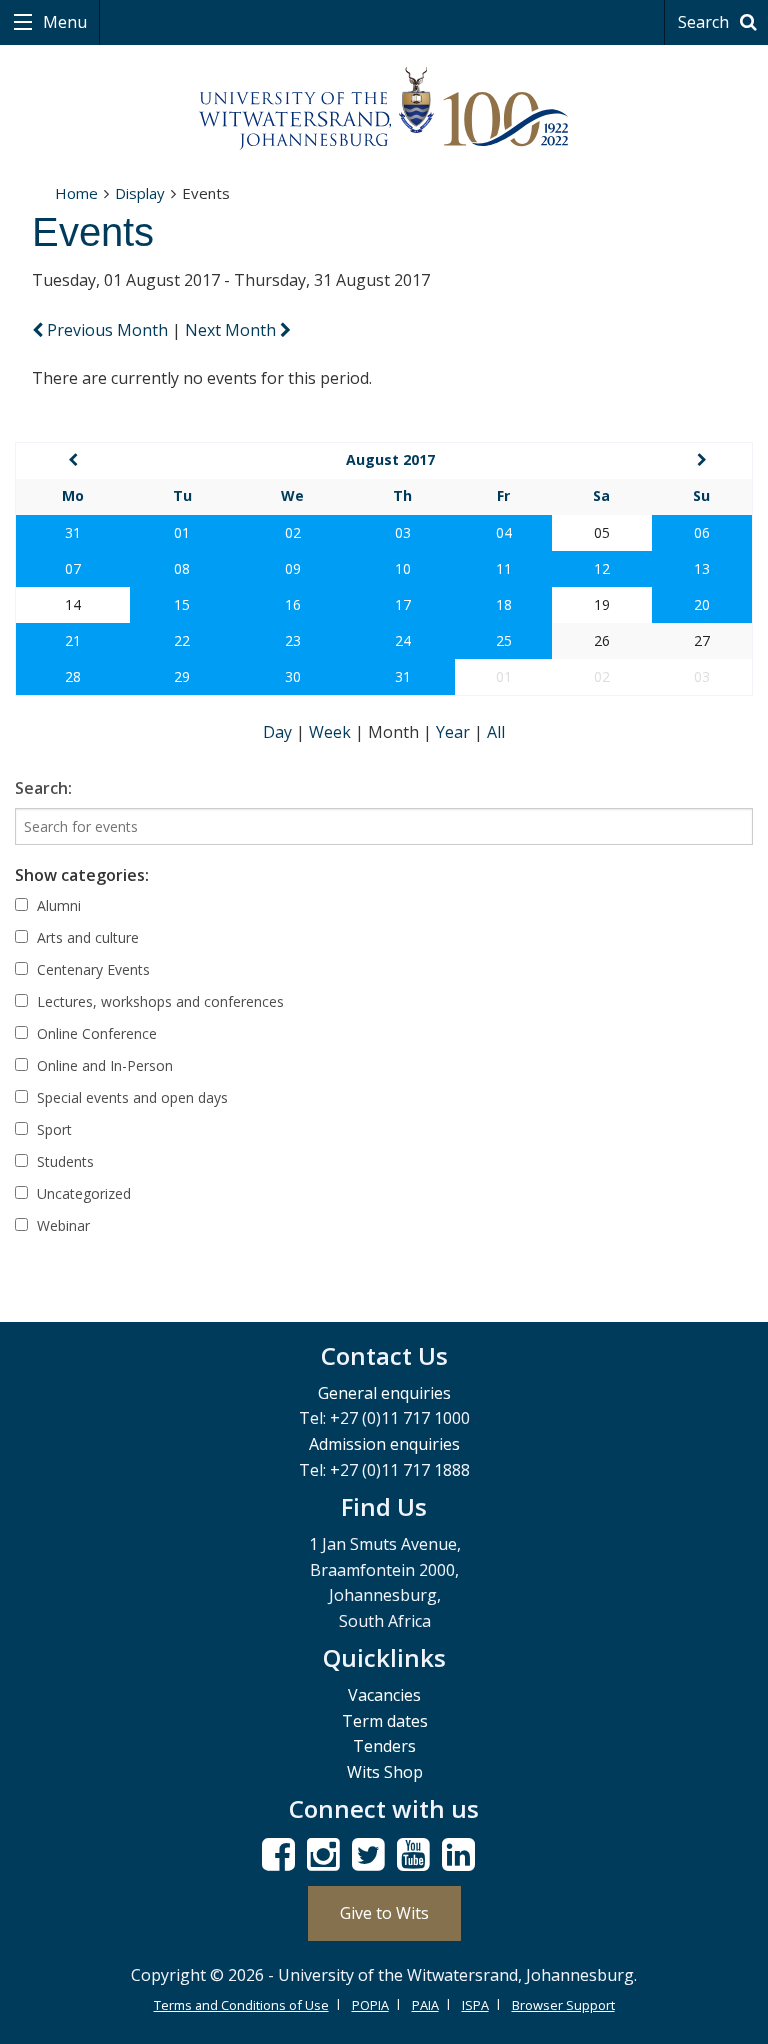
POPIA (370, 2005)
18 (504, 604)
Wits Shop (385, 1772)
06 (702, 532)
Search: (43, 788)
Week (332, 732)
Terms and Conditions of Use (241, 2005)
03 (403, 532)
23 (293, 640)
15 (182, 604)
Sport (52, 1129)
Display (140, 193)
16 (293, 604)
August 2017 (390, 459)
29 (182, 676)
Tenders (384, 1746)
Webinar (61, 1225)
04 (504, 532)
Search (705, 22)
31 (73, 532)
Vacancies (384, 1695)
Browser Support (563, 2005)
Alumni (57, 905)
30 (293, 676)
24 (403, 640)
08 (182, 568)
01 (182, 532)
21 (73, 640)
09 (293, 568)
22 (182, 640)
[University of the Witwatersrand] (384, 109)
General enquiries (384, 1393)
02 (293, 532)
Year (455, 732)
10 (403, 568)
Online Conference (95, 1033)
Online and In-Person (103, 1065)
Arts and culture (86, 937)
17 (403, 604)
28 (73, 676)
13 (702, 568)
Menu (63, 22)
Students (63, 1161)
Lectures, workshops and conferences (158, 1001)
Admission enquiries (384, 1444)
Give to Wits (384, 1913)
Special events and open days (130, 1097)
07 (73, 568)
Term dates (385, 1721)
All (496, 732)
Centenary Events (91, 969)
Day (279, 732)
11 (504, 568)
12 (602, 568)
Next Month (232, 330)
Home (76, 193)
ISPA (475, 2005)
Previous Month (107, 330)
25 (504, 640)
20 (702, 604)
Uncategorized (82, 1193)
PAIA (425, 2005)
